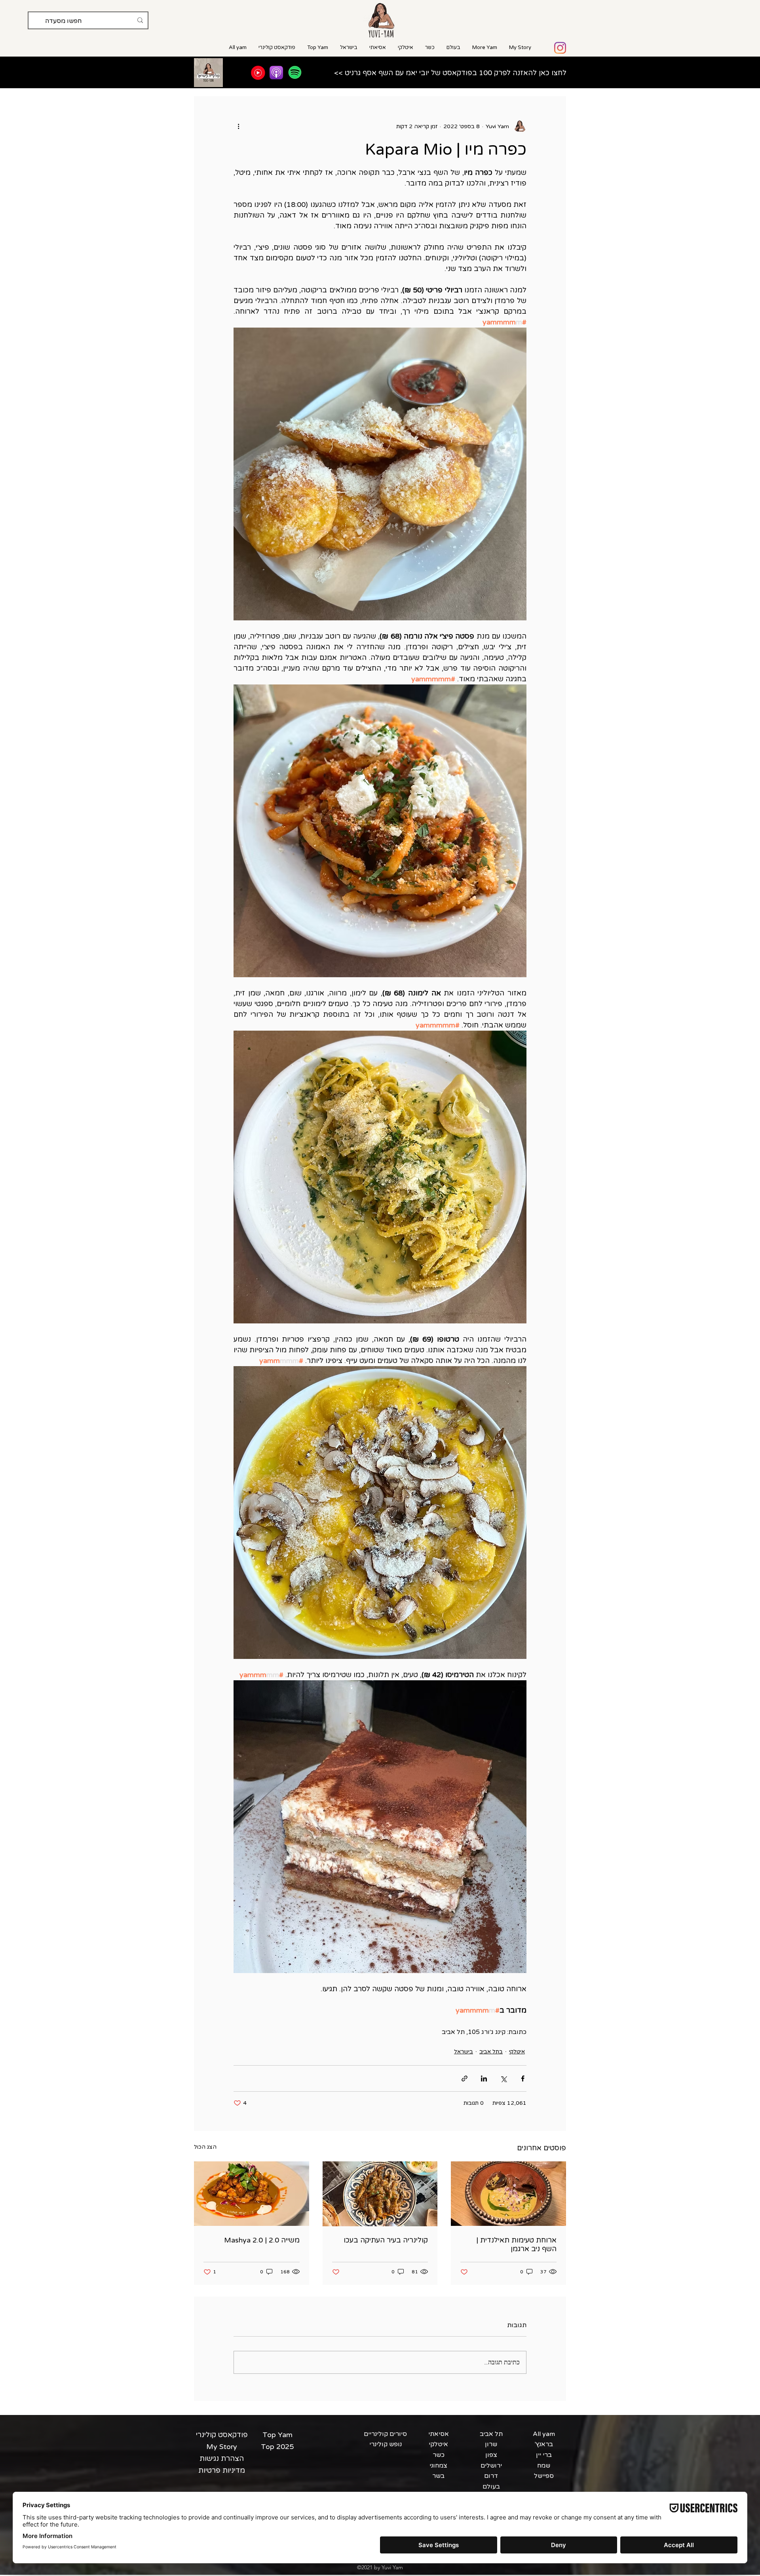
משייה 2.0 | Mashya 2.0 (262, 2240)
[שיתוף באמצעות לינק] (465, 2078)
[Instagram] (560, 48)
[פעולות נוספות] (238, 126)
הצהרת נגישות (222, 2458)
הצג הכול (205, 2147)
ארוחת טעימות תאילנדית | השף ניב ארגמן (516, 2244)
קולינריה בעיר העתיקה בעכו (386, 2240)
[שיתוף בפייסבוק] (523, 2078)
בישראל (464, 2052)
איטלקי (517, 2052)
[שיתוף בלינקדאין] (484, 2078)
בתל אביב (491, 2052)
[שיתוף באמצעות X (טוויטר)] (503, 2078)
